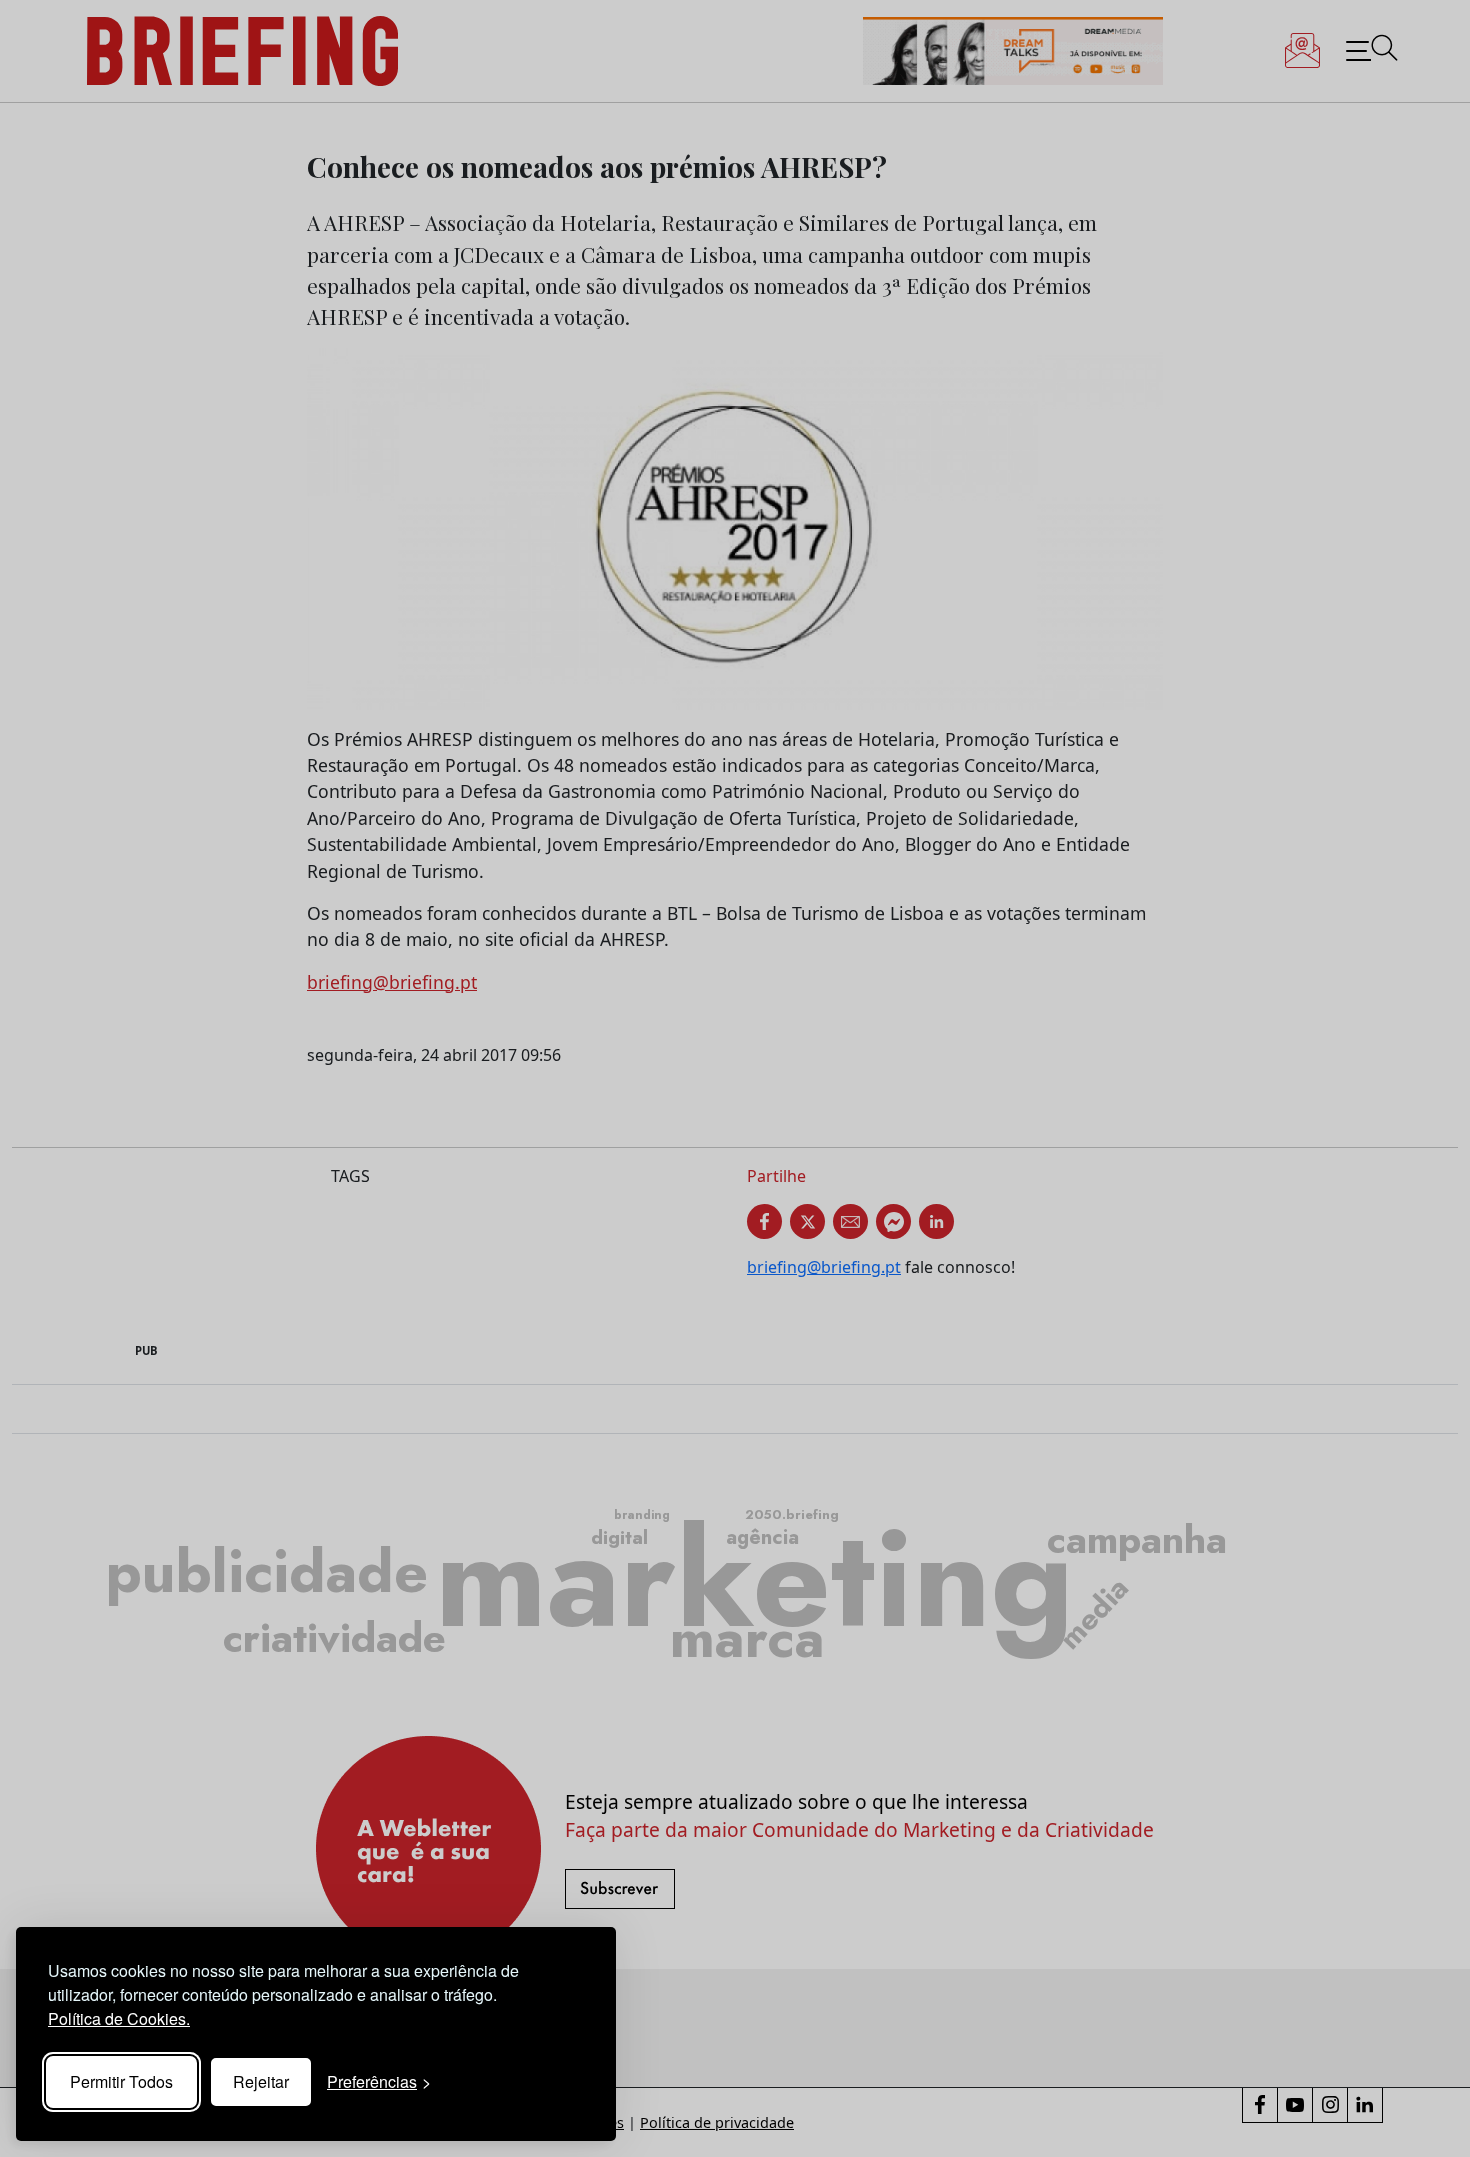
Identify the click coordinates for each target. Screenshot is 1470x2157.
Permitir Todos (121, 2081)
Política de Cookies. (119, 2018)
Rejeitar (261, 2081)
